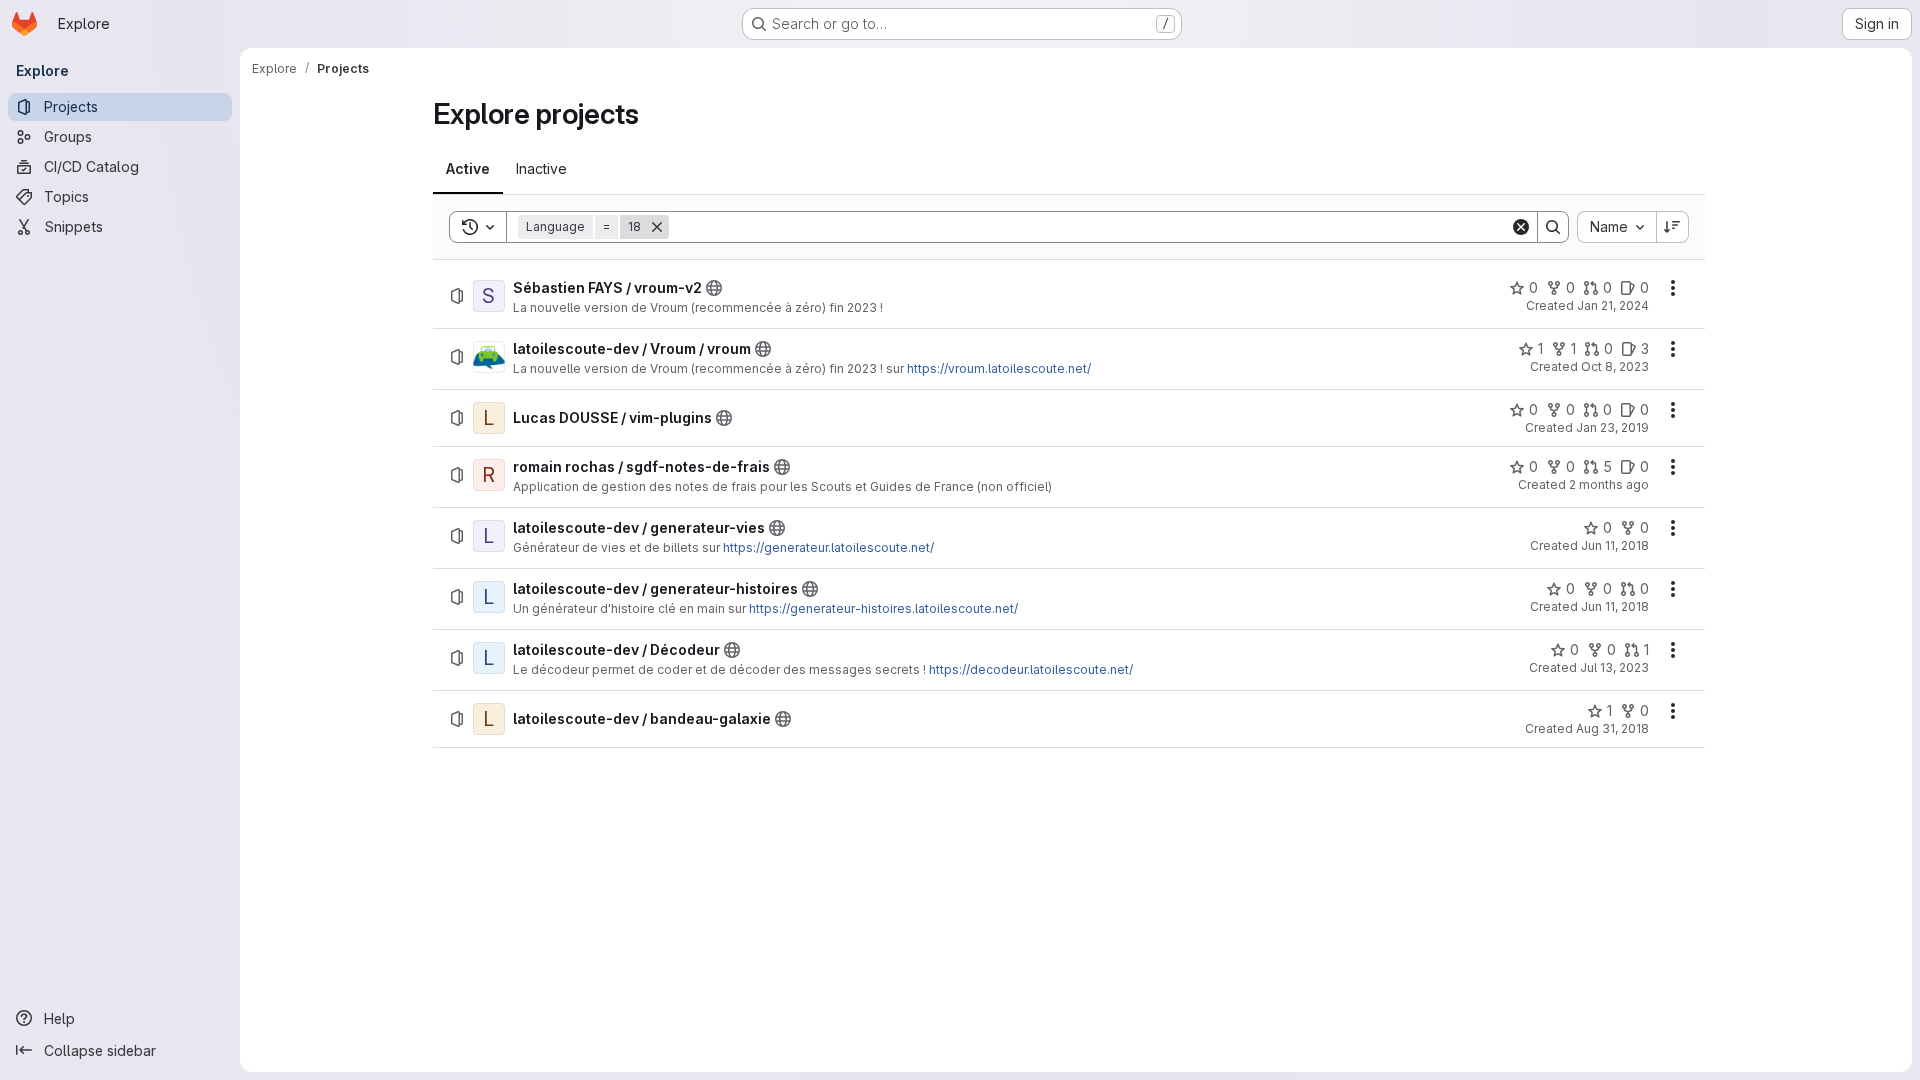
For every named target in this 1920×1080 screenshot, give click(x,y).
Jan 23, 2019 (1612, 427)
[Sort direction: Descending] (1673, 227)
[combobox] (1616, 227)
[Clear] (1521, 227)
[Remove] (657, 227)
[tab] (468, 169)
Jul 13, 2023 (1614, 667)
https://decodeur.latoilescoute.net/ (1031, 669)
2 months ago (1609, 484)
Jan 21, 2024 (1613, 305)
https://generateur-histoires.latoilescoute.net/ (883, 608)
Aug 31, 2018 (1612, 728)
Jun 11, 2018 (1615, 545)
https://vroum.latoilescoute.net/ (999, 368)
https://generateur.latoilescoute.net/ (828, 547)
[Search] (1553, 227)
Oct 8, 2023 (1615, 366)
